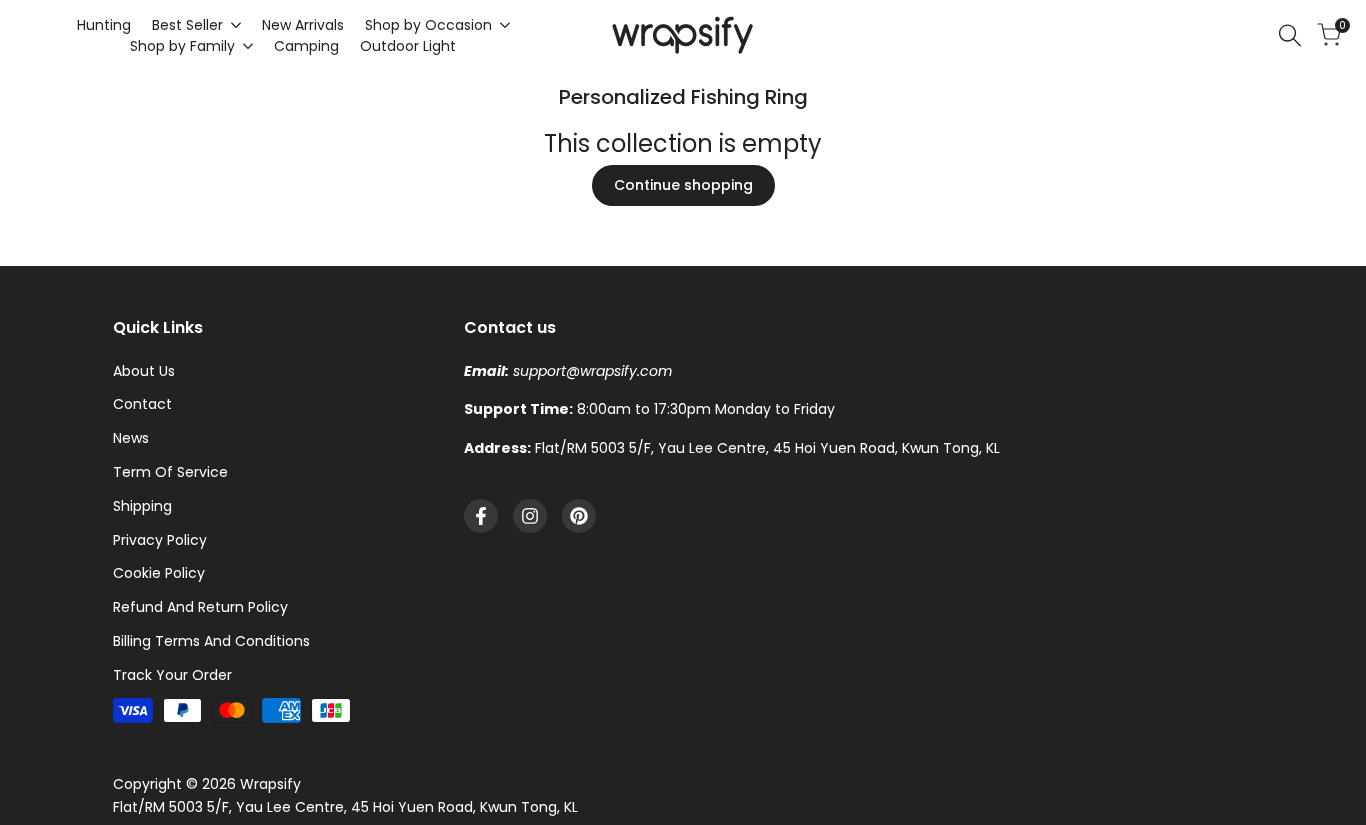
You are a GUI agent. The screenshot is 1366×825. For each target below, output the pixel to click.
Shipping (142, 506)
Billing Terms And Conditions (211, 641)
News (131, 438)
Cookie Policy (159, 573)
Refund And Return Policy (200, 607)
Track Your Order (172, 675)
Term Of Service (170, 472)
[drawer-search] (1290, 35)
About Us (144, 371)
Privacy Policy (160, 540)
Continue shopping (683, 185)
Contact (142, 404)
